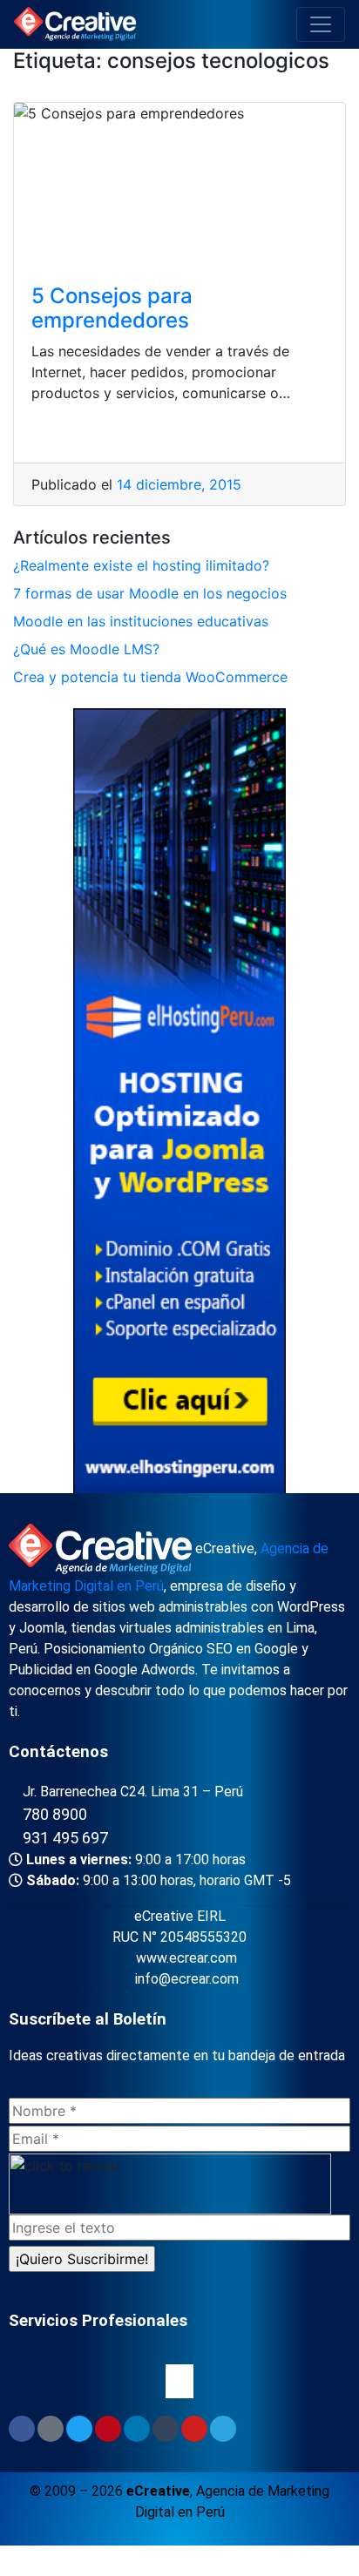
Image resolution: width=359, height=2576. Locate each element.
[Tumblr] (166, 2429)
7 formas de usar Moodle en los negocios (150, 593)
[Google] (51, 2429)
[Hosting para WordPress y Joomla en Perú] (179, 1105)
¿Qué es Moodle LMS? (86, 649)
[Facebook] (22, 2429)
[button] (179, 2381)
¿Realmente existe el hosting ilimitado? (141, 565)
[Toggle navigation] (321, 24)
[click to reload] (170, 2184)
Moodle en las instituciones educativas (141, 621)
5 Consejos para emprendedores (112, 308)
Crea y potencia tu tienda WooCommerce (150, 677)
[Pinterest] (108, 2429)
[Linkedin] (137, 2429)
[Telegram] (223, 2429)
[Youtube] (194, 2429)
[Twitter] (79, 2429)
